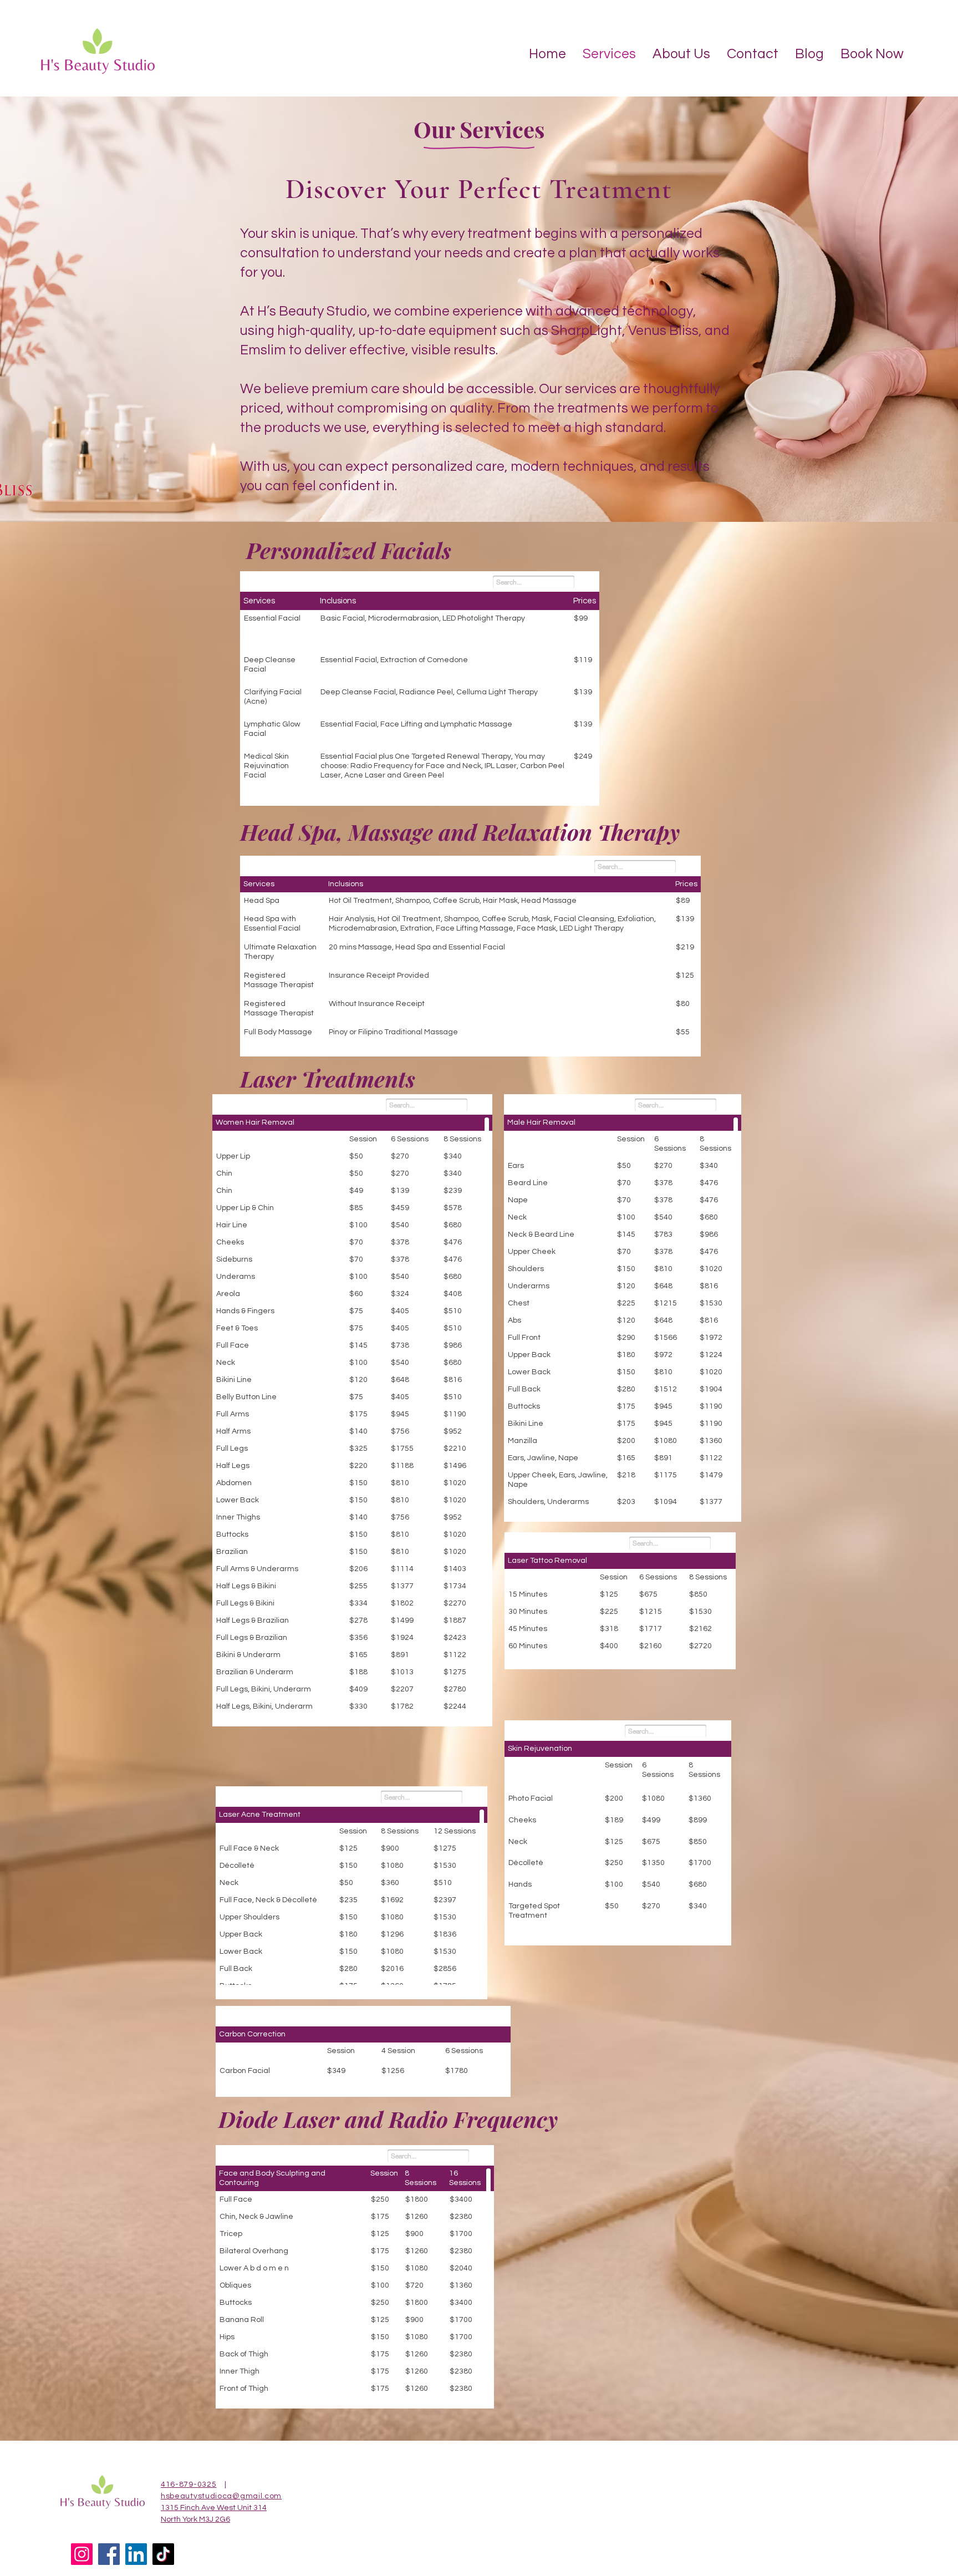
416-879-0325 (188, 2484)
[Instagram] (82, 2554)
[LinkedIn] (136, 2554)
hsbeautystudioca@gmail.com (221, 2496)
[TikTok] (163, 2554)
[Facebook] (109, 2554)
